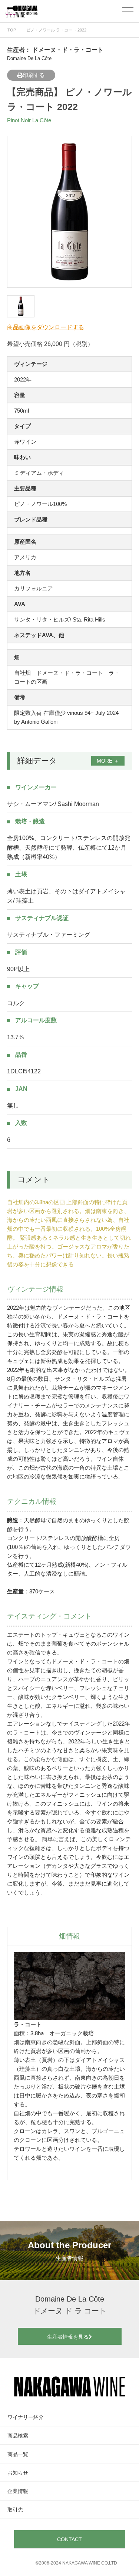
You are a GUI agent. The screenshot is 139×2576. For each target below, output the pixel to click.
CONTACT (69, 2539)
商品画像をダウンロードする (46, 327)
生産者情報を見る (68, 2337)
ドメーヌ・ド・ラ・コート (68, 50)
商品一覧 (18, 2454)
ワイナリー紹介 (26, 2417)
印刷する (34, 75)
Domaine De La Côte (29, 58)
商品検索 (18, 2436)
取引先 (15, 2510)
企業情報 (18, 2491)
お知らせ (18, 2473)
